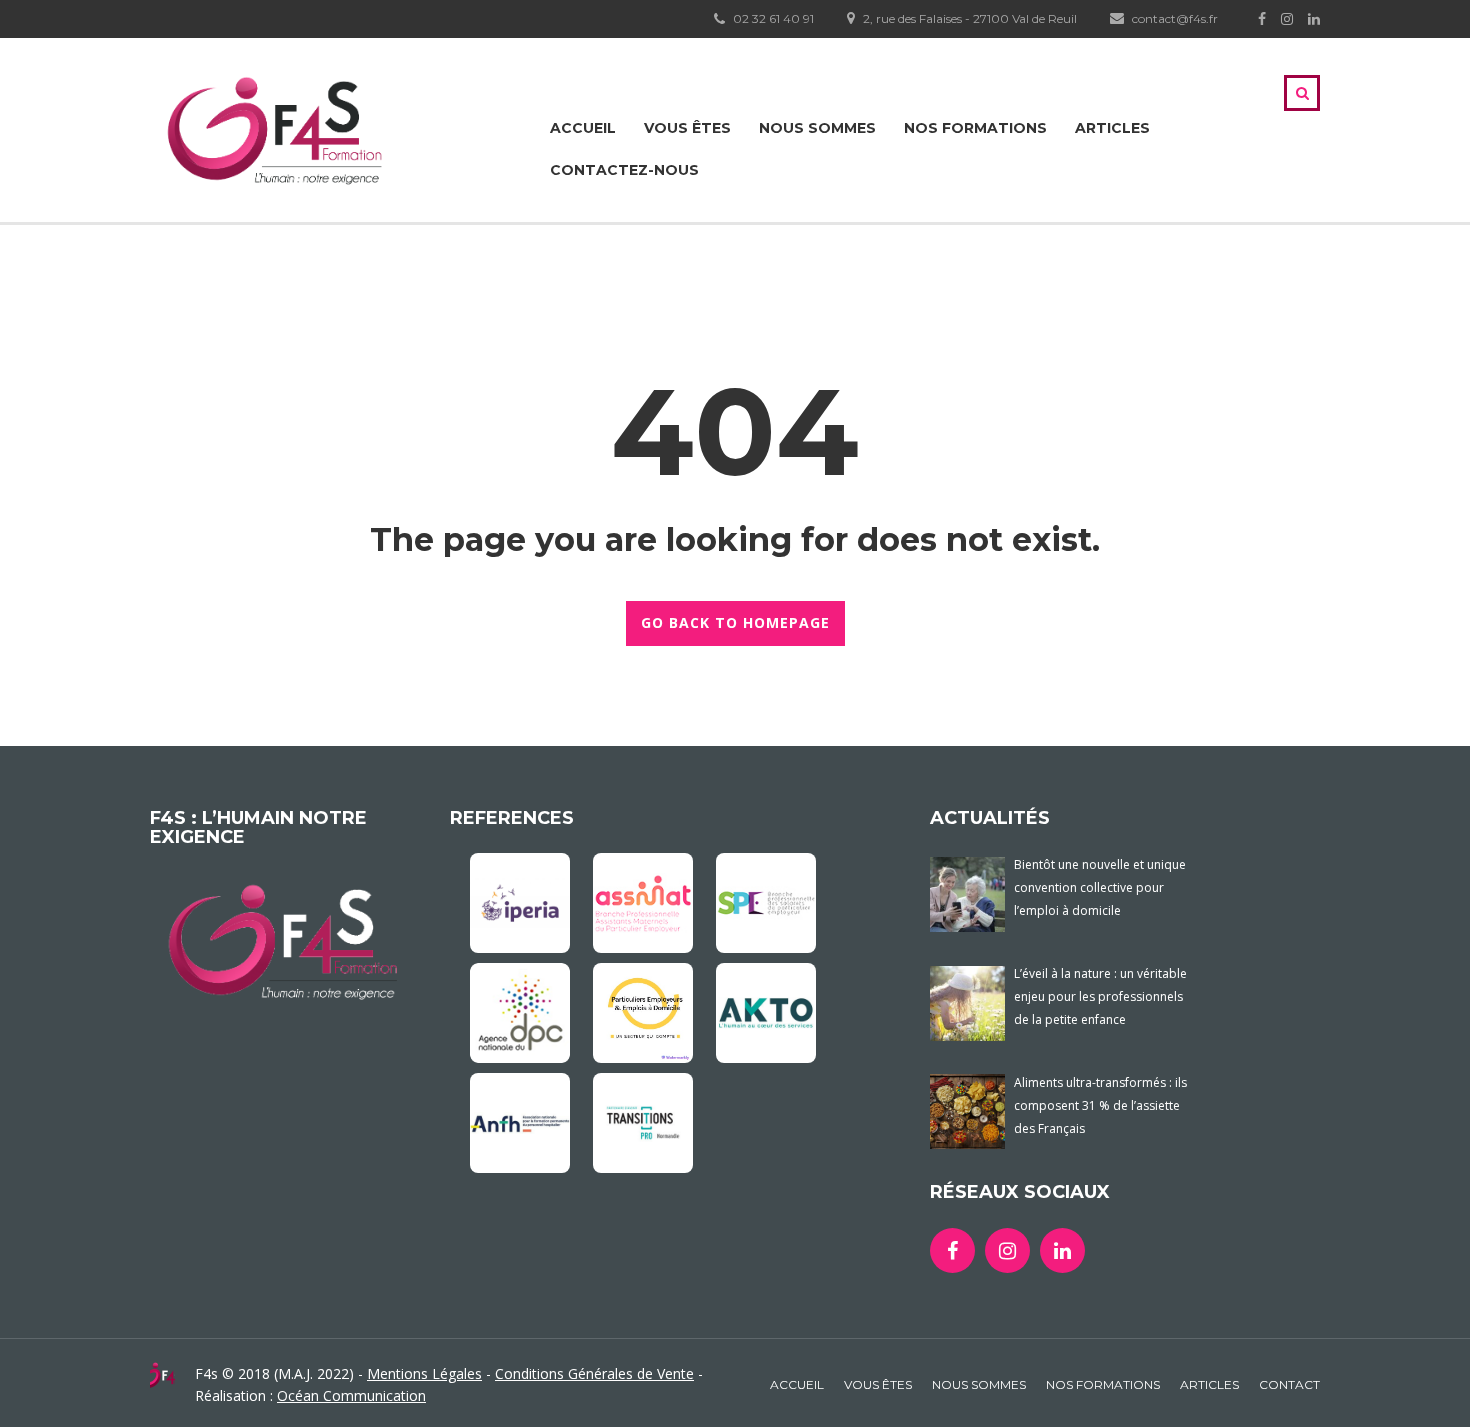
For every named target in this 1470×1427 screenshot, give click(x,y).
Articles (1112, 128)
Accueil (583, 128)
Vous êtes (687, 128)
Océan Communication (351, 1395)
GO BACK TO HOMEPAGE (735, 622)
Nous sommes (817, 128)
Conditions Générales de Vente (594, 1373)
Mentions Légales (424, 1373)
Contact (1289, 1384)
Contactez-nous (624, 170)
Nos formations (975, 128)
